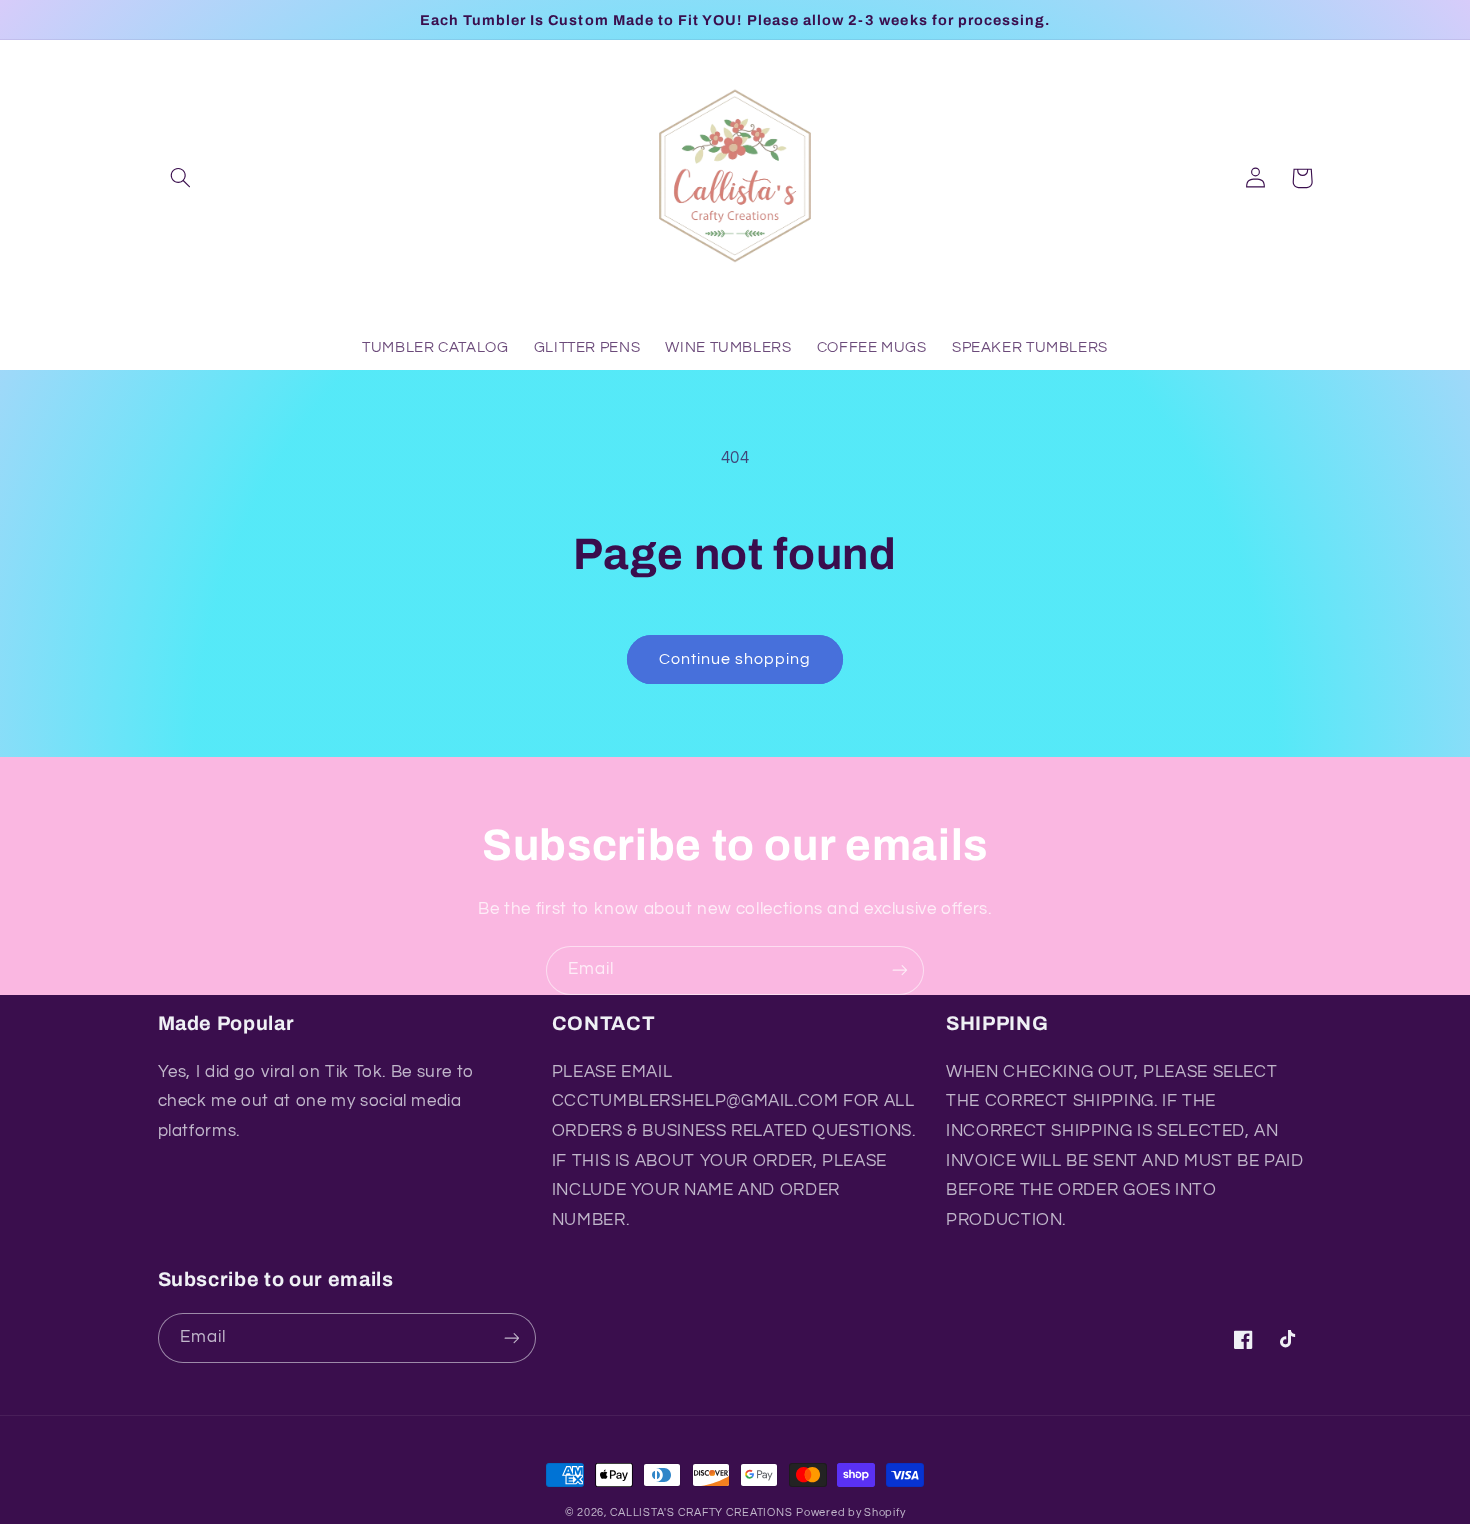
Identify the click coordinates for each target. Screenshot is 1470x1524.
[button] (181, 178)
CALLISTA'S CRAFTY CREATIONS (701, 1512)
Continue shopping (735, 659)
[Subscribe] (900, 970)
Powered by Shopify (850, 1512)
